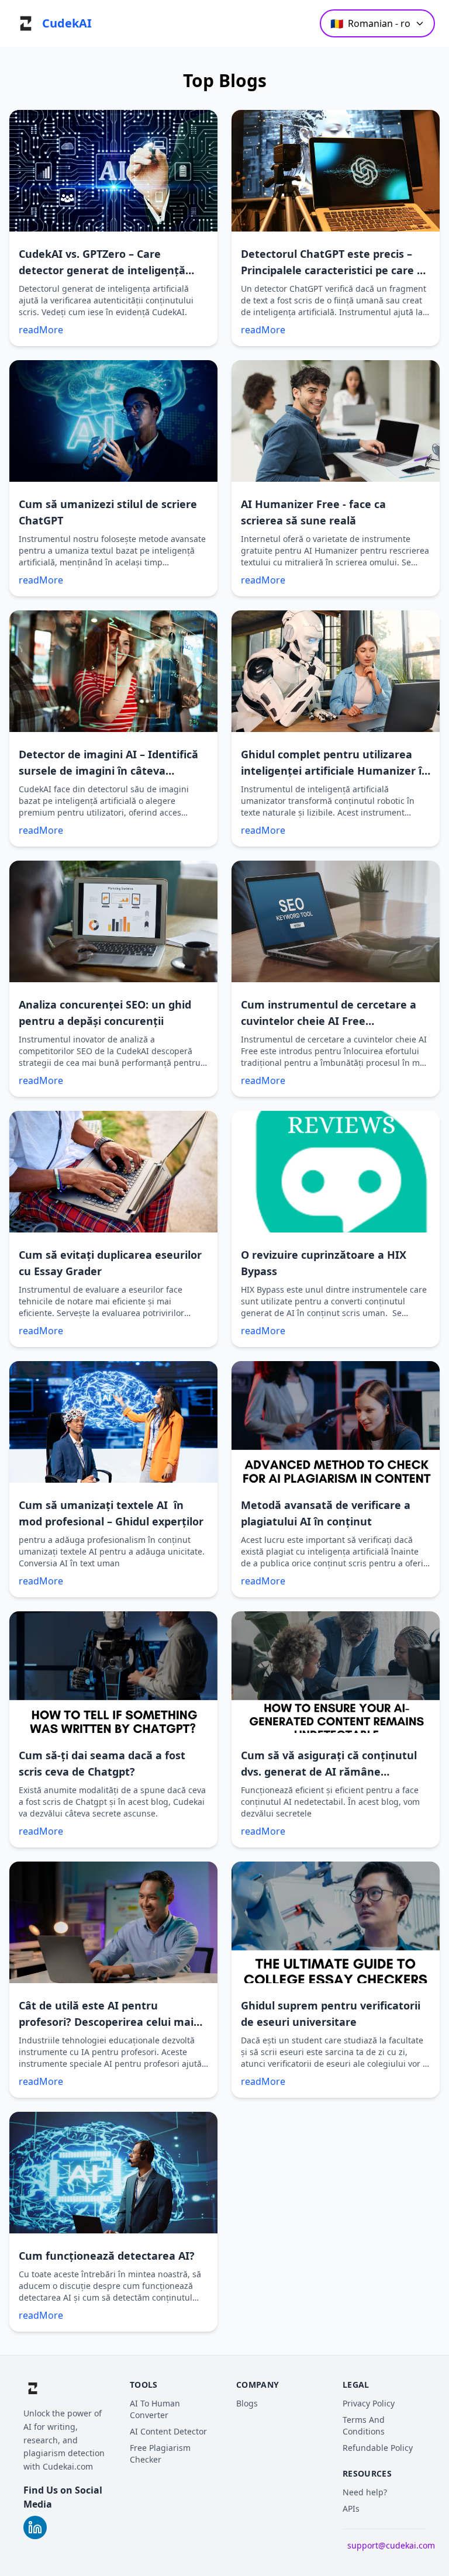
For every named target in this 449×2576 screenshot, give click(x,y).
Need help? (365, 2492)
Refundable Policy (378, 2448)
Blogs (247, 2403)
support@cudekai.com (391, 2545)
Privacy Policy (369, 2403)
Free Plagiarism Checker (160, 2454)
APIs (351, 2508)
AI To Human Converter (155, 2409)
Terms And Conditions (364, 2425)
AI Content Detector (168, 2431)
